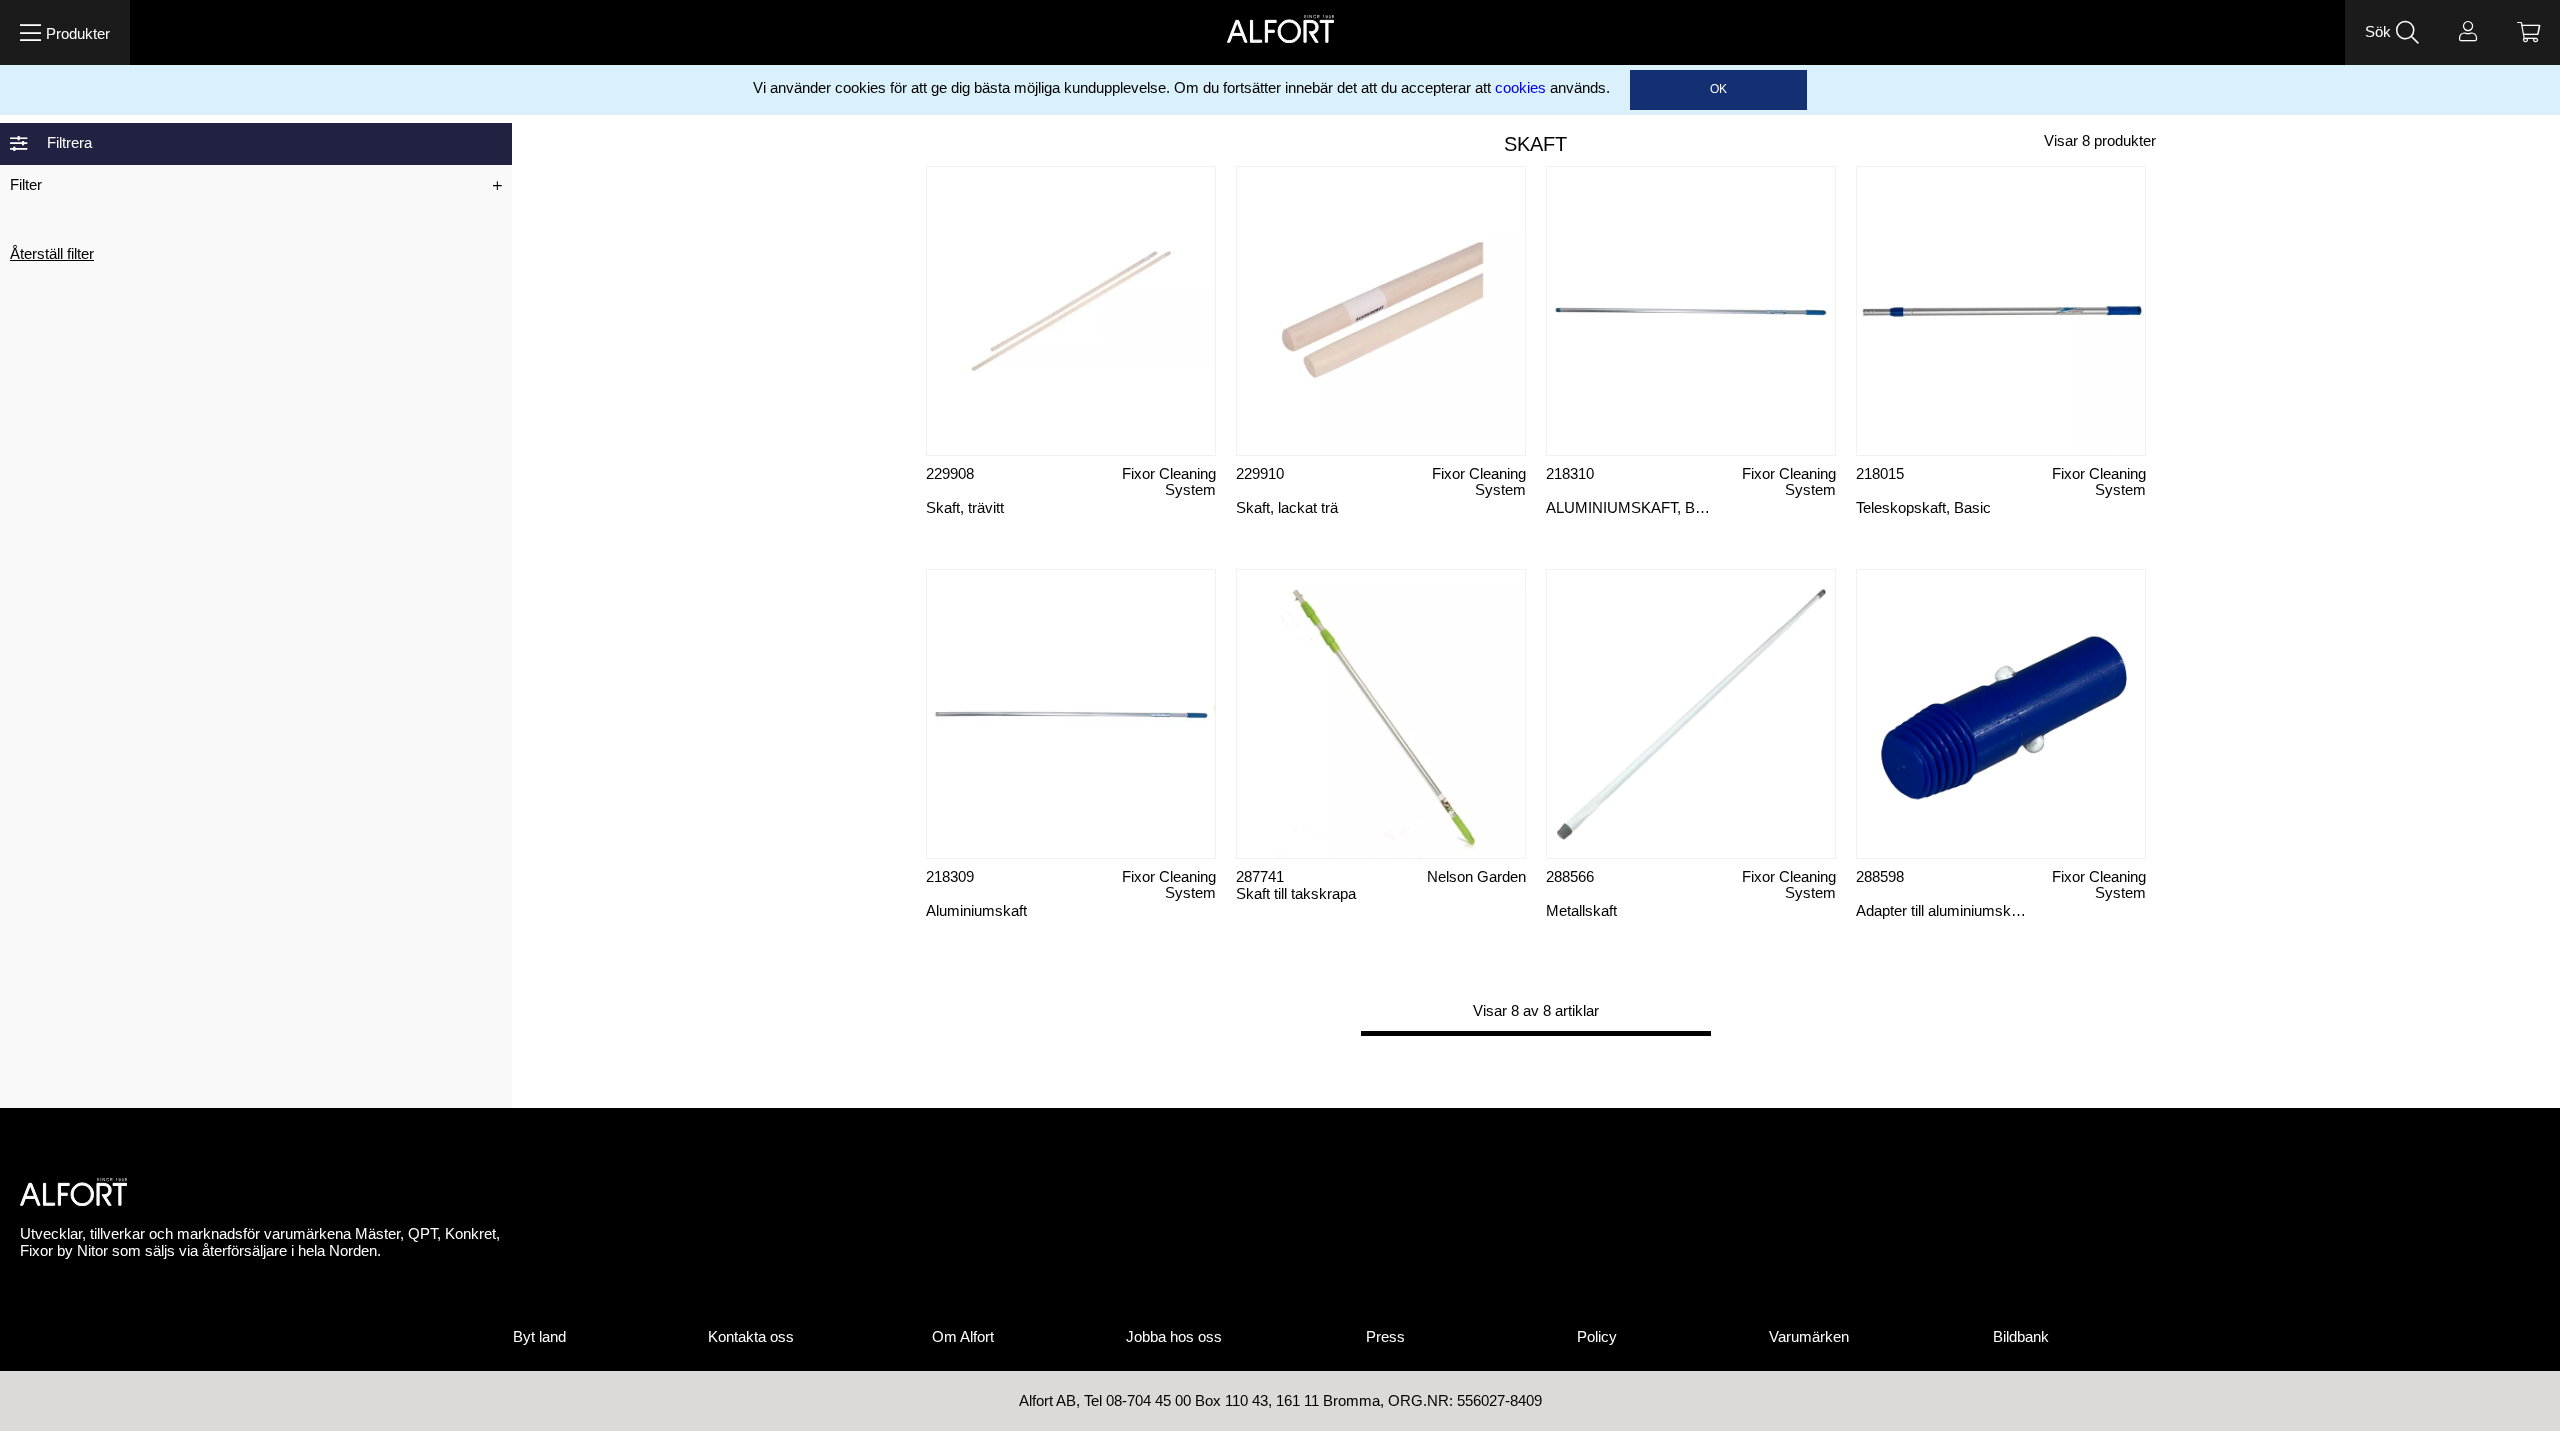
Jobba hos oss (1174, 1337)
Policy (1597, 1337)
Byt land (539, 1337)
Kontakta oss (751, 1337)
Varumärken (1809, 1337)
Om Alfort (963, 1337)
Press (1385, 1337)
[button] (65, 32)
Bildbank (2021, 1337)
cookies (1520, 88)
